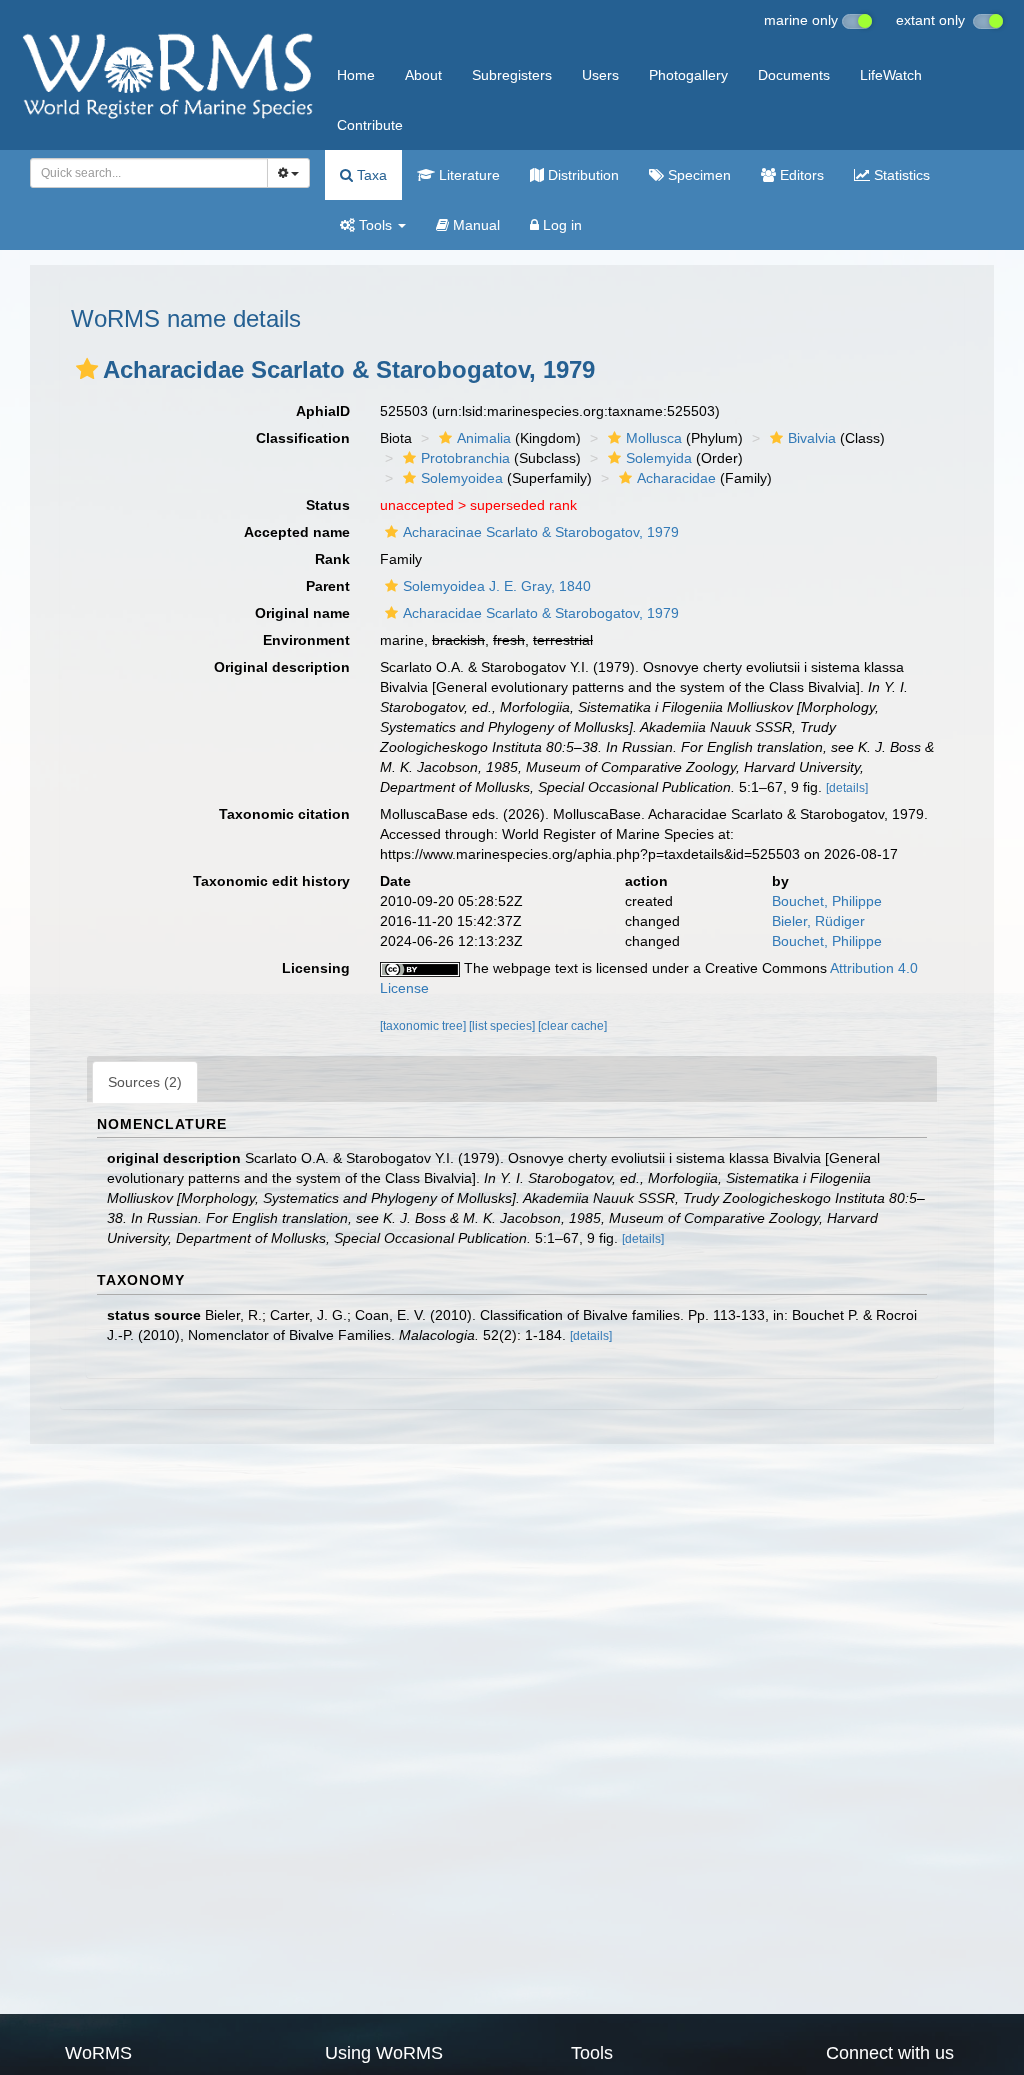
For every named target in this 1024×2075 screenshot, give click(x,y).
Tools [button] (375, 225)
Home (356, 75)
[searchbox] (143, 173)
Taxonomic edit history (271, 881)
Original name (302, 613)
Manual (474, 225)
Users (600, 75)
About (423, 75)
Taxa (370, 175)
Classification (303, 438)
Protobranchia (465, 458)
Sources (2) (145, 1082)
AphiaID (323, 411)
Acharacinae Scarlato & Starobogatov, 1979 (541, 532)
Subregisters (512, 75)
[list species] (503, 1026)
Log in (560, 225)
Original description (282, 667)
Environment (306, 640)
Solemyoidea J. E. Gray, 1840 (497, 586)
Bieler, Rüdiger (818, 921)
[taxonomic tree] (424, 1026)
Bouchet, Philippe (827, 901)
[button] (87, 369)
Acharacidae (676, 478)
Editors (800, 175)
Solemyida (659, 458)
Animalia (484, 438)
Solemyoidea (462, 478)
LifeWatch (891, 75)
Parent (328, 586)
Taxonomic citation (284, 814)
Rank (332, 559)
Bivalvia (812, 438)
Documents (794, 75)
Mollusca (654, 438)
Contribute (370, 125)
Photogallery (688, 75)
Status (328, 505)
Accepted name (297, 532)
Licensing (316, 968)
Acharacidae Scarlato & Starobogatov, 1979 (541, 613)
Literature (467, 175)
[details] (847, 788)
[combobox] (149, 173)
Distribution (581, 175)
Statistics (900, 175)
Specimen (697, 175)
